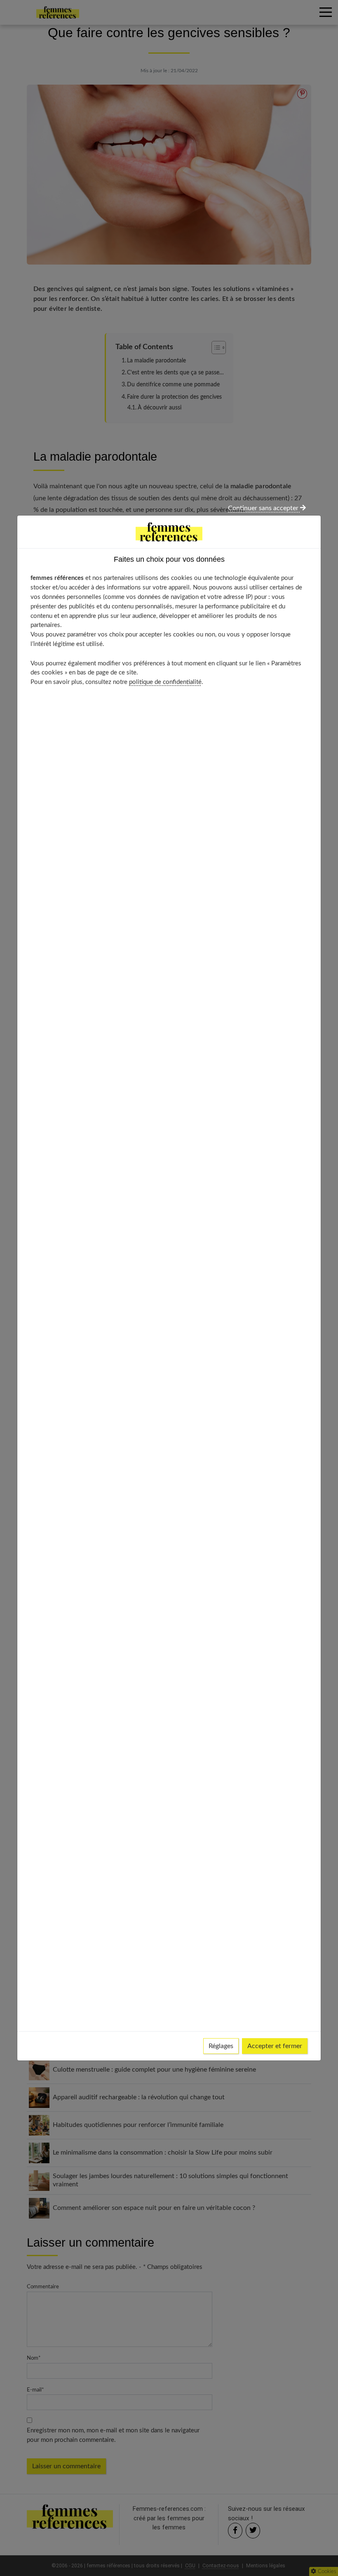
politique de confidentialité (165, 682)
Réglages (221, 2046)
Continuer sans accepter (264, 508)
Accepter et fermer (275, 2046)
